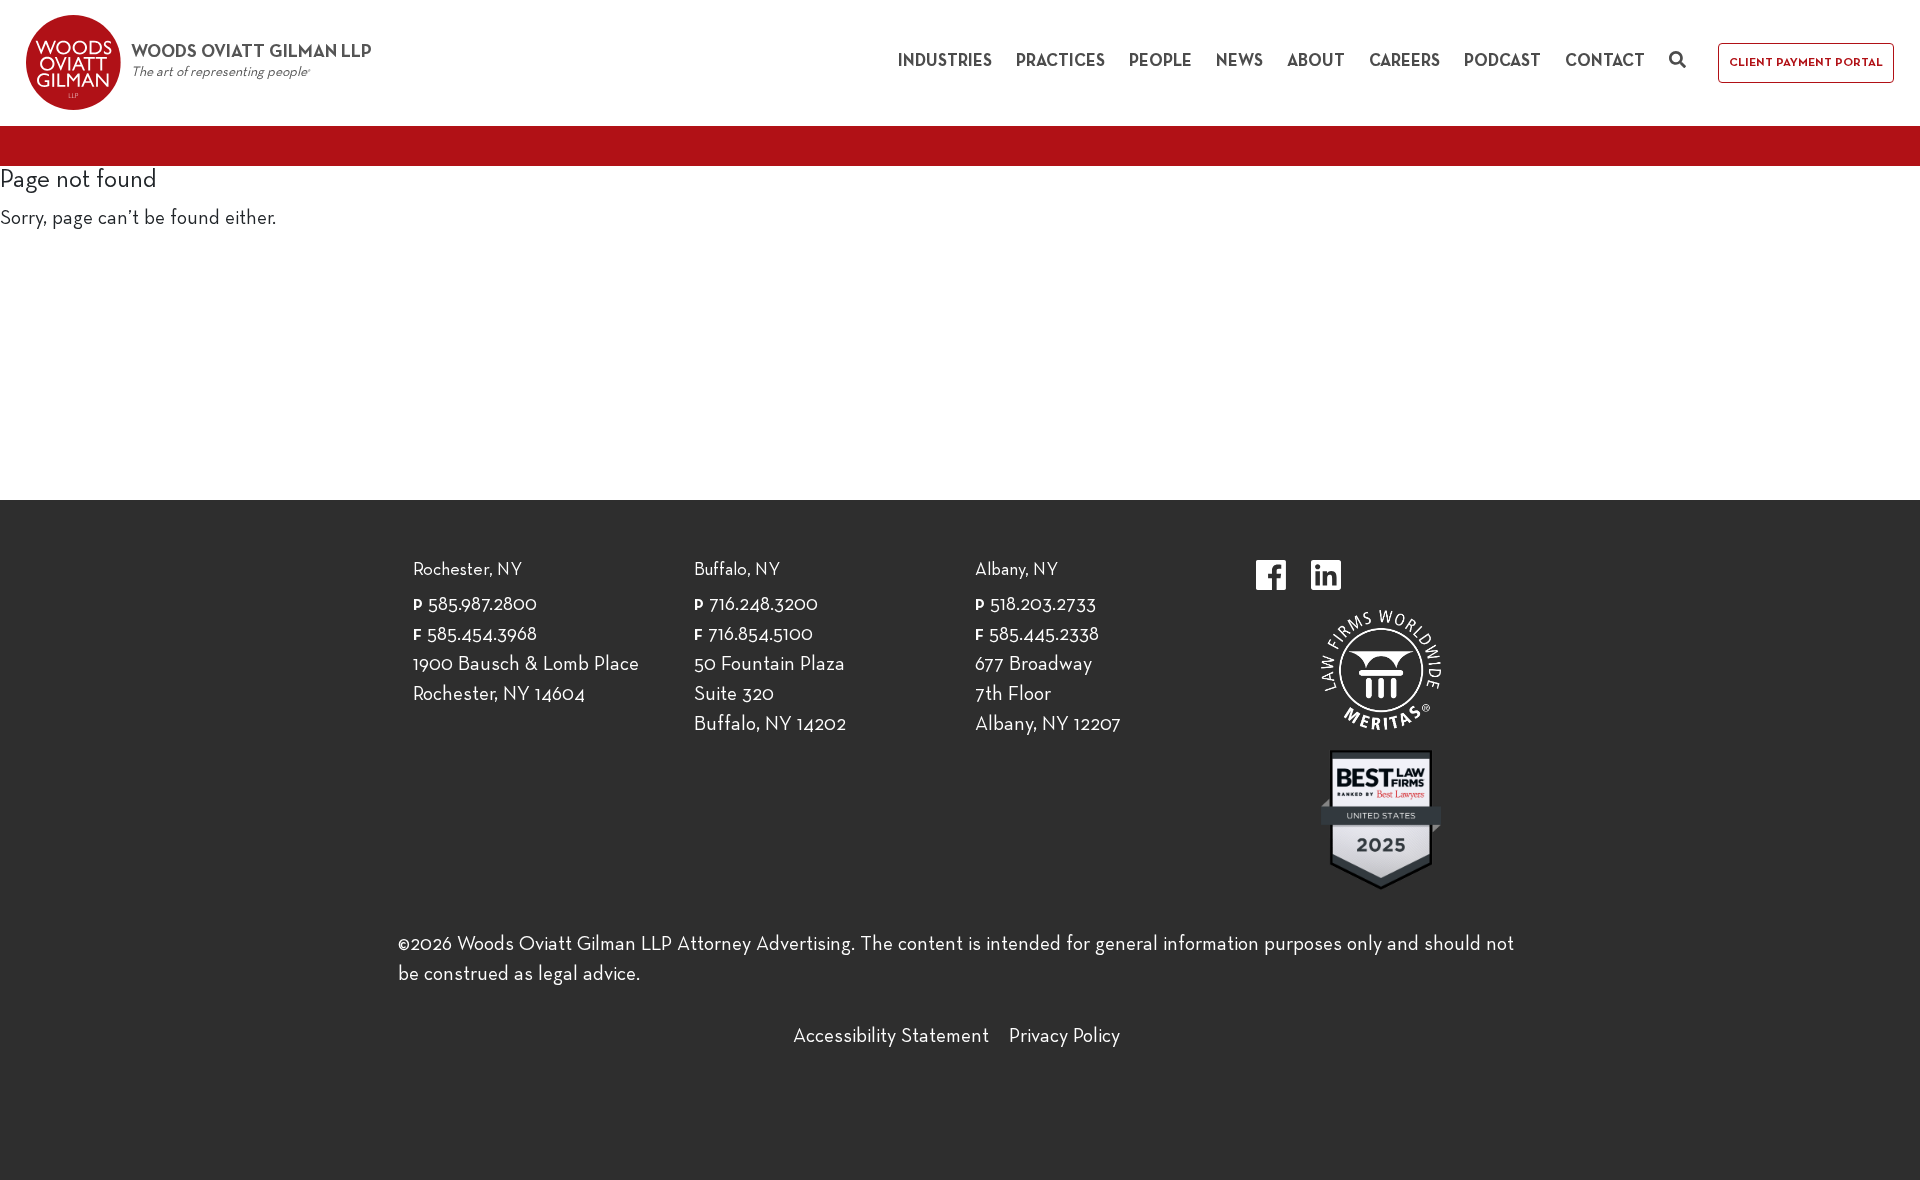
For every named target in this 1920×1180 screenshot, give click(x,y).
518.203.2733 (1043, 605)
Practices (1060, 61)
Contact (1605, 61)
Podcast (1502, 61)
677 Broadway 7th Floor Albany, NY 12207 (1048, 695)
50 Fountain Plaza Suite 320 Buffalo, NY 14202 (770, 695)
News (1239, 61)
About (1316, 61)
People (1160, 61)
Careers (1404, 61)
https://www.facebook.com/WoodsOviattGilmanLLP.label (1271, 575)
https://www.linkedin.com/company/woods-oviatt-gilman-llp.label (1326, 575)
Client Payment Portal (1806, 63)
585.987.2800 (482, 605)
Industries (945, 61)
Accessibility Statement (891, 1037)
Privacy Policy (1064, 1037)
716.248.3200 (763, 605)
